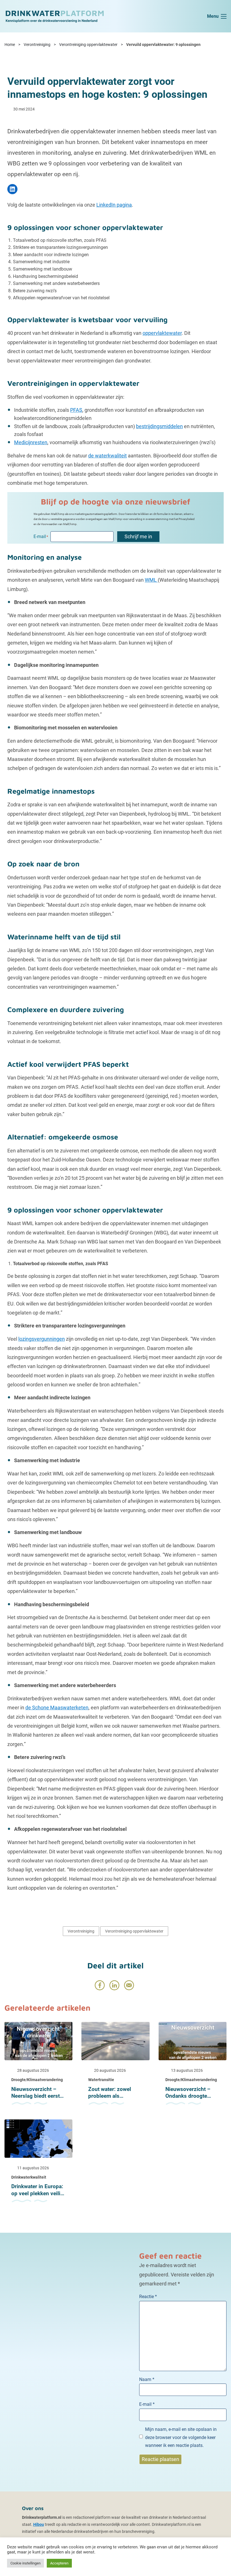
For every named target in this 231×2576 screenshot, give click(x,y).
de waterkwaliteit (107, 456)
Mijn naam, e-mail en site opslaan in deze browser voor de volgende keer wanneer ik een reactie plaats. (181, 2437)
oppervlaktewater (162, 333)
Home (10, 45)
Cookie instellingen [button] (25, 2563)
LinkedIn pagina (114, 205)
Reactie (148, 2297)
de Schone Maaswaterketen (57, 1708)
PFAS (76, 410)
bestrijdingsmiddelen (159, 426)
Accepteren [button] (59, 2563)
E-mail (147, 2404)
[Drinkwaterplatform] (54, 16)
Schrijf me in (138, 536)
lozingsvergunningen (42, 1339)
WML (151, 580)
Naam (147, 2379)
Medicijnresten (31, 442)
